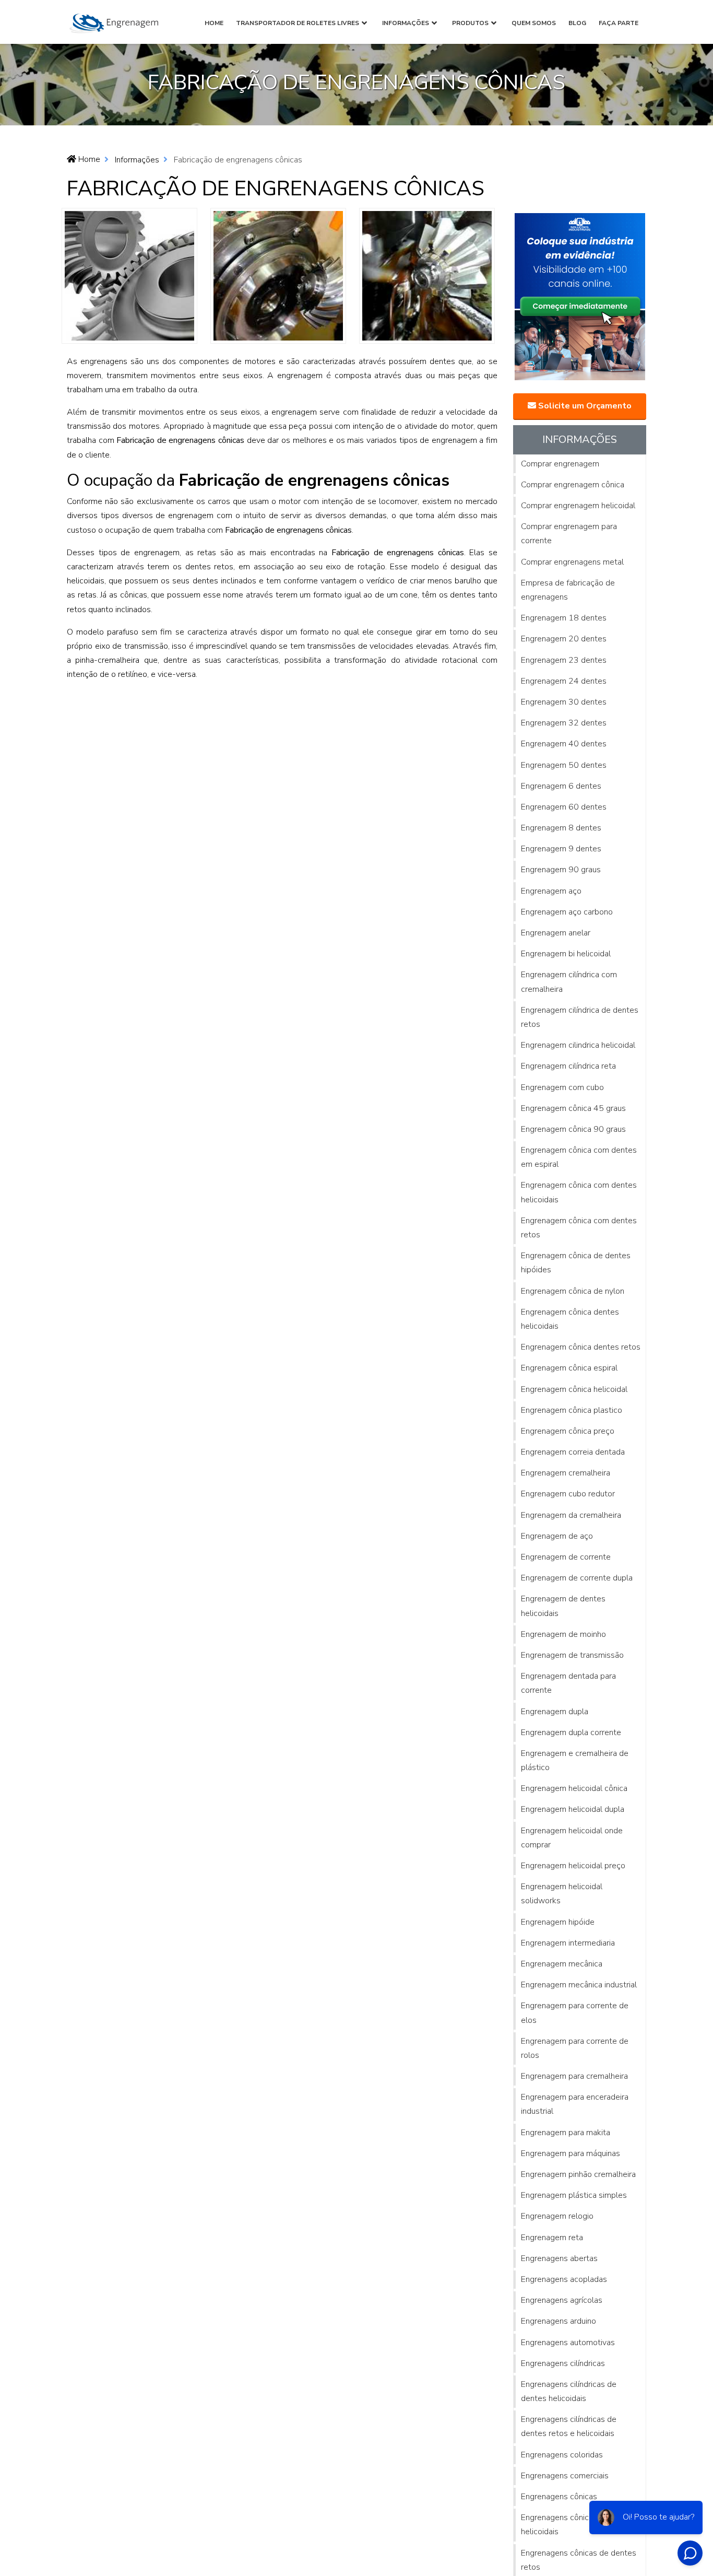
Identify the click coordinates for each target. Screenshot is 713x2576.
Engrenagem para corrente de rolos (575, 2048)
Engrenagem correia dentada (573, 1452)
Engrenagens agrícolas (562, 2300)
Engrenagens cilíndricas (563, 2363)
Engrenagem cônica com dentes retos (579, 1228)
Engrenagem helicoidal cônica (574, 1788)
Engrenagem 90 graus (561, 870)
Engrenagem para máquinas (571, 2153)
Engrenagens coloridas (562, 2455)
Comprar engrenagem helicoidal (578, 506)
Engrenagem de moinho (563, 1634)
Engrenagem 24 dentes (564, 681)
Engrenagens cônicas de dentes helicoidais (579, 2525)
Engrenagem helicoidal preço (573, 1866)
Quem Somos (534, 23)
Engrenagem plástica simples (574, 2195)
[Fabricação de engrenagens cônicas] (129, 275)
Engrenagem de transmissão (572, 1655)
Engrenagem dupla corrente (571, 1732)
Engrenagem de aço (557, 1536)
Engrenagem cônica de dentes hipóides (576, 1263)
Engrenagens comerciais (565, 2476)
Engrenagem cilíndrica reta (568, 1066)
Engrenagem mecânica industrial (579, 1985)
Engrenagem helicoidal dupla (573, 1809)
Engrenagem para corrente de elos (575, 2013)
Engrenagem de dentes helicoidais (563, 1606)
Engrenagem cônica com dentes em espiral (579, 1157)
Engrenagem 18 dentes (564, 618)
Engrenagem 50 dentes (564, 765)
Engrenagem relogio (557, 2216)
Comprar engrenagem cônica (573, 485)
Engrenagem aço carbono (567, 912)
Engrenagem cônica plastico (572, 1410)
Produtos (470, 23)
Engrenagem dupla (555, 1712)
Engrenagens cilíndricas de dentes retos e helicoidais (569, 2426)
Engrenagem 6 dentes (561, 786)
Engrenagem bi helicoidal (566, 954)
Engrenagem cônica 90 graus (573, 1129)
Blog (577, 23)
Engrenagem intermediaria (568, 1943)
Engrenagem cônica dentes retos (581, 1347)
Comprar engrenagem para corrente (569, 534)
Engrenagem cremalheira (566, 1473)
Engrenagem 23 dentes (564, 660)
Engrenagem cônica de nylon (573, 1291)
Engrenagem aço (551, 891)
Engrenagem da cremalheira (571, 1515)
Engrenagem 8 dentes (561, 828)
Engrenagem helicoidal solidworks (562, 1894)
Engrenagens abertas (559, 2258)
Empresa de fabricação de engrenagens (568, 590)
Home (214, 23)
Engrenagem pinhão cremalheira (578, 2174)
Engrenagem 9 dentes (561, 849)
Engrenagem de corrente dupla (577, 1578)
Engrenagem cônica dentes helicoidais (570, 1319)
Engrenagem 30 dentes (564, 702)
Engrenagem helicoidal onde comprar (572, 1838)
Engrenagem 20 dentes (564, 639)
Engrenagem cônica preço (568, 1431)
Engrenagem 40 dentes (564, 744)
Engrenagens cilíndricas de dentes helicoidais (569, 2391)
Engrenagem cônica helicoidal (574, 1389)
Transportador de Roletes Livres (298, 23)
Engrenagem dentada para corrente (568, 1683)
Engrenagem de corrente (566, 1557)
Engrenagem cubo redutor (568, 1494)
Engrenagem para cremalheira (574, 2076)
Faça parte (619, 23)
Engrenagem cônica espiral (569, 1368)
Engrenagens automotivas (568, 2343)
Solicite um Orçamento (584, 406)
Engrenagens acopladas (564, 2279)
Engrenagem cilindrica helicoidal (578, 1045)
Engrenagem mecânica (562, 1964)
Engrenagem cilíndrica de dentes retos (580, 1017)
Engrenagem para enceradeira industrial (575, 2104)
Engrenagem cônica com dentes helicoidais (579, 1192)
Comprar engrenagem (560, 464)
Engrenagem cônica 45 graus (573, 1108)
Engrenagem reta (552, 2238)
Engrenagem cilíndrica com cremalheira (569, 982)
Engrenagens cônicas (559, 2497)
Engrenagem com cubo (562, 1087)
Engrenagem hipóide (558, 1922)
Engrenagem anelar (556, 933)
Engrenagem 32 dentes (564, 723)
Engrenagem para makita (566, 2133)
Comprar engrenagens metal (572, 562)
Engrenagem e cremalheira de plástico (575, 1760)
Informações (406, 23)
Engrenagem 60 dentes (564, 807)
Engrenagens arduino (558, 2321)
